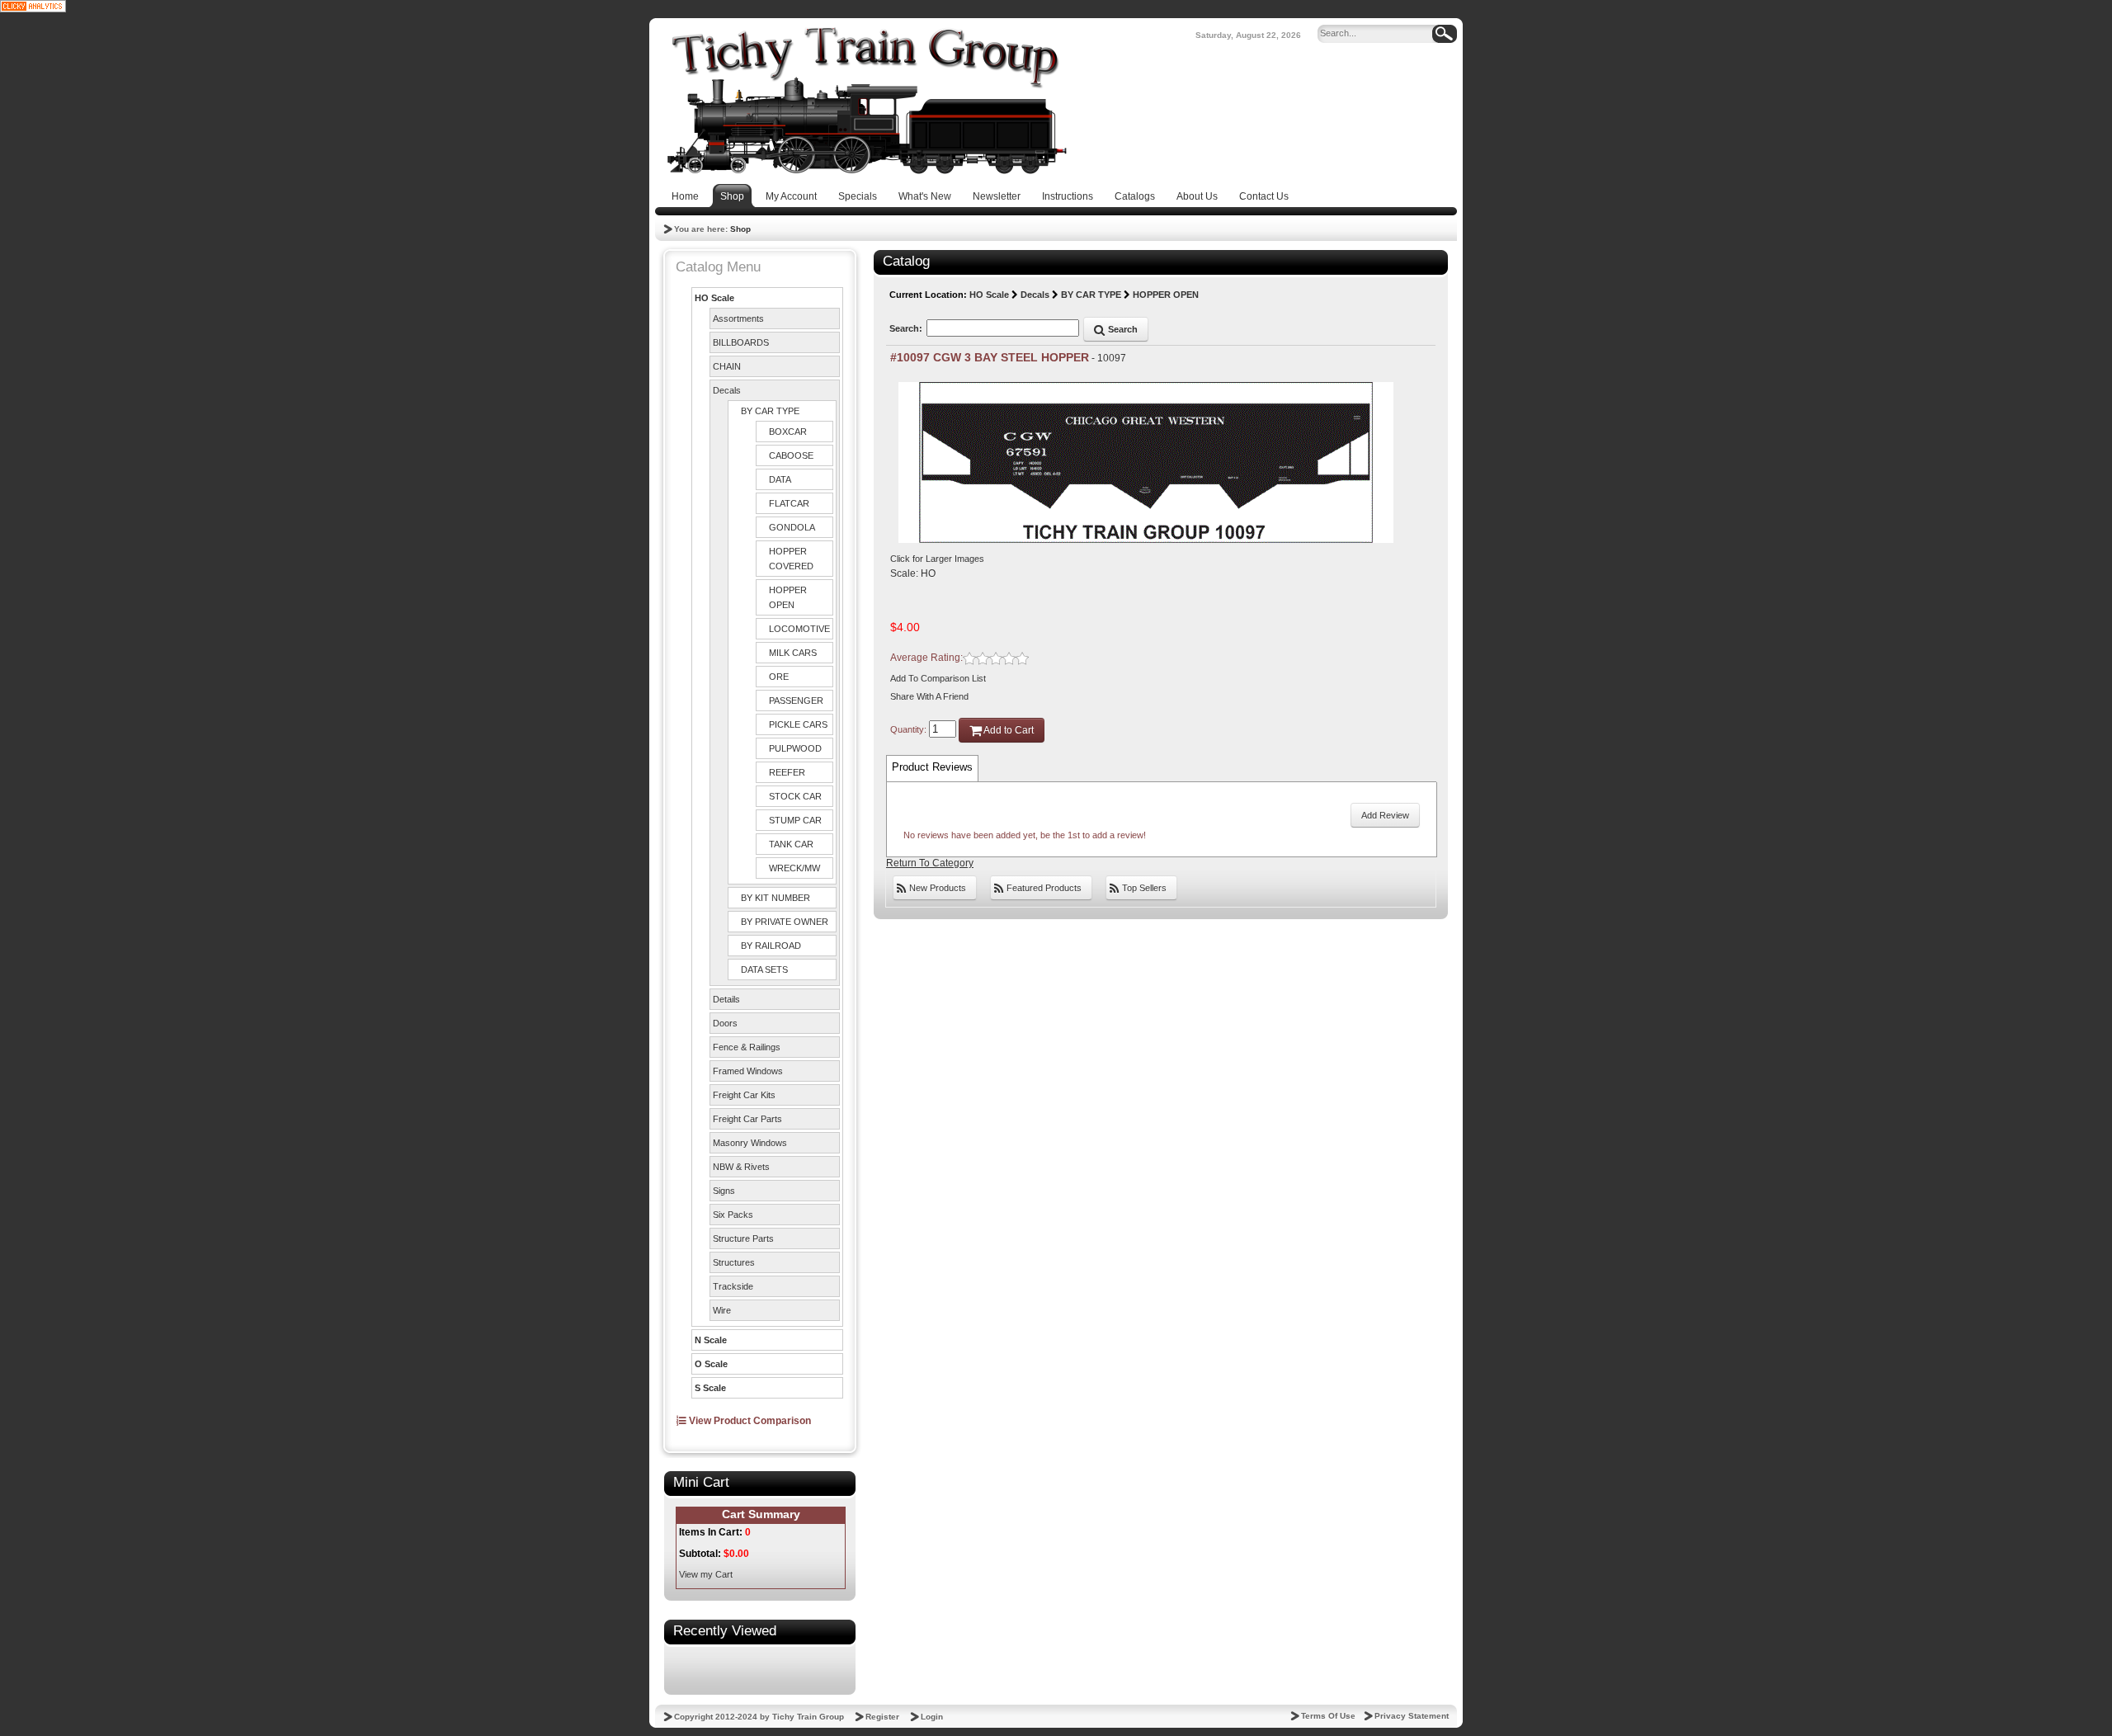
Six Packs (733, 1215)
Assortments (738, 318)
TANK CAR (791, 844)
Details (726, 999)
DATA (780, 479)
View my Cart (706, 1574)
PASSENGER (796, 701)
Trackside (733, 1286)
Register (882, 1717)
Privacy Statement (1412, 1716)
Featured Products (1043, 888)
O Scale (711, 1364)
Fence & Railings (747, 1047)
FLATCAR (789, 503)
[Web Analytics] (33, 6)
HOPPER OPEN (788, 597)
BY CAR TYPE (770, 411)
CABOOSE (791, 455)
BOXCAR (788, 432)
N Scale (711, 1340)
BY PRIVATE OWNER (785, 922)
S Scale (710, 1388)
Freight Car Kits (744, 1095)
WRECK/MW (794, 868)
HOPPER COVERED (791, 559)
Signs (724, 1191)
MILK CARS (793, 653)
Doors (725, 1023)
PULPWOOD (795, 748)
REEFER (787, 772)
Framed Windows (748, 1071)
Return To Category (930, 863)
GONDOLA (792, 527)
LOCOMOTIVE (799, 629)
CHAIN (727, 366)
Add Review (1385, 815)
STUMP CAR (795, 820)
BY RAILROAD (771, 946)
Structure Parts (743, 1238)
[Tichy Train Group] (866, 101)
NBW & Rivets (741, 1167)
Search (1122, 329)
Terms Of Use (1328, 1716)
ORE (779, 677)
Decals (727, 390)
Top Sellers (1143, 888)
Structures (734, 1262)
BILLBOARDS (741, 342)
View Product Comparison (749, 1421)
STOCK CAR (795, 796)
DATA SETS (764, 969)
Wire (722, 1310)
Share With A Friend (929, 696)
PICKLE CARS (798, 724)
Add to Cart (1008, 730)
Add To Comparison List (938, 678)
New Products (936, 888)
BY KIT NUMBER (775, 898)
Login (932, 1717)
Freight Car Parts (747, 1119)
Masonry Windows (750, 1143)
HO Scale (714, 298)
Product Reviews (932, 767)
